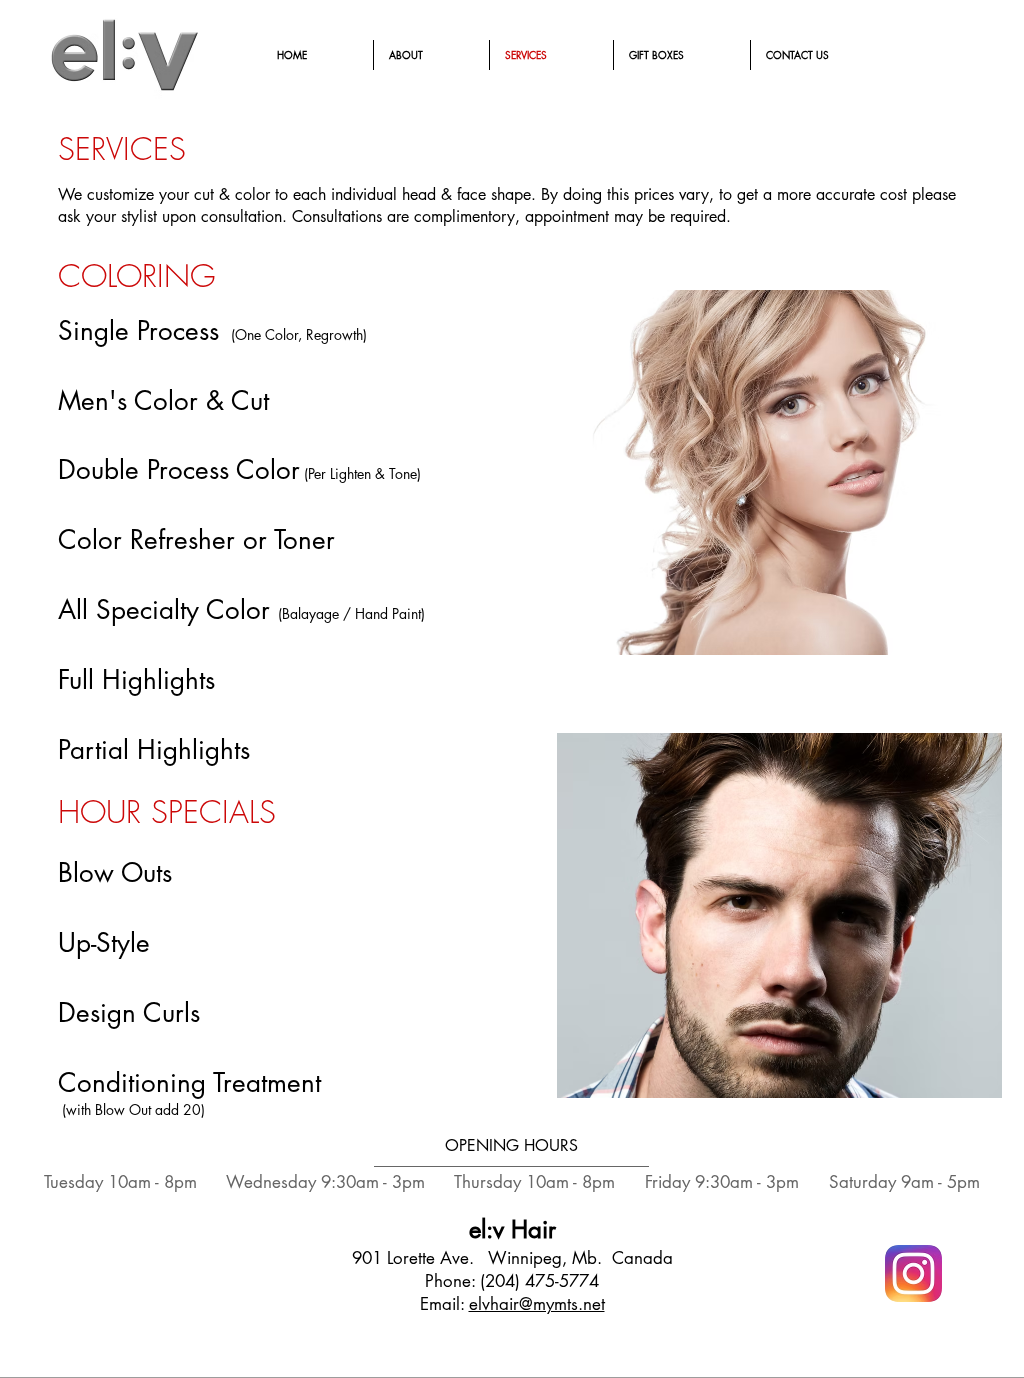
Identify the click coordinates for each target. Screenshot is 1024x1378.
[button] (779, 472)
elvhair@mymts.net (537, 1304)
